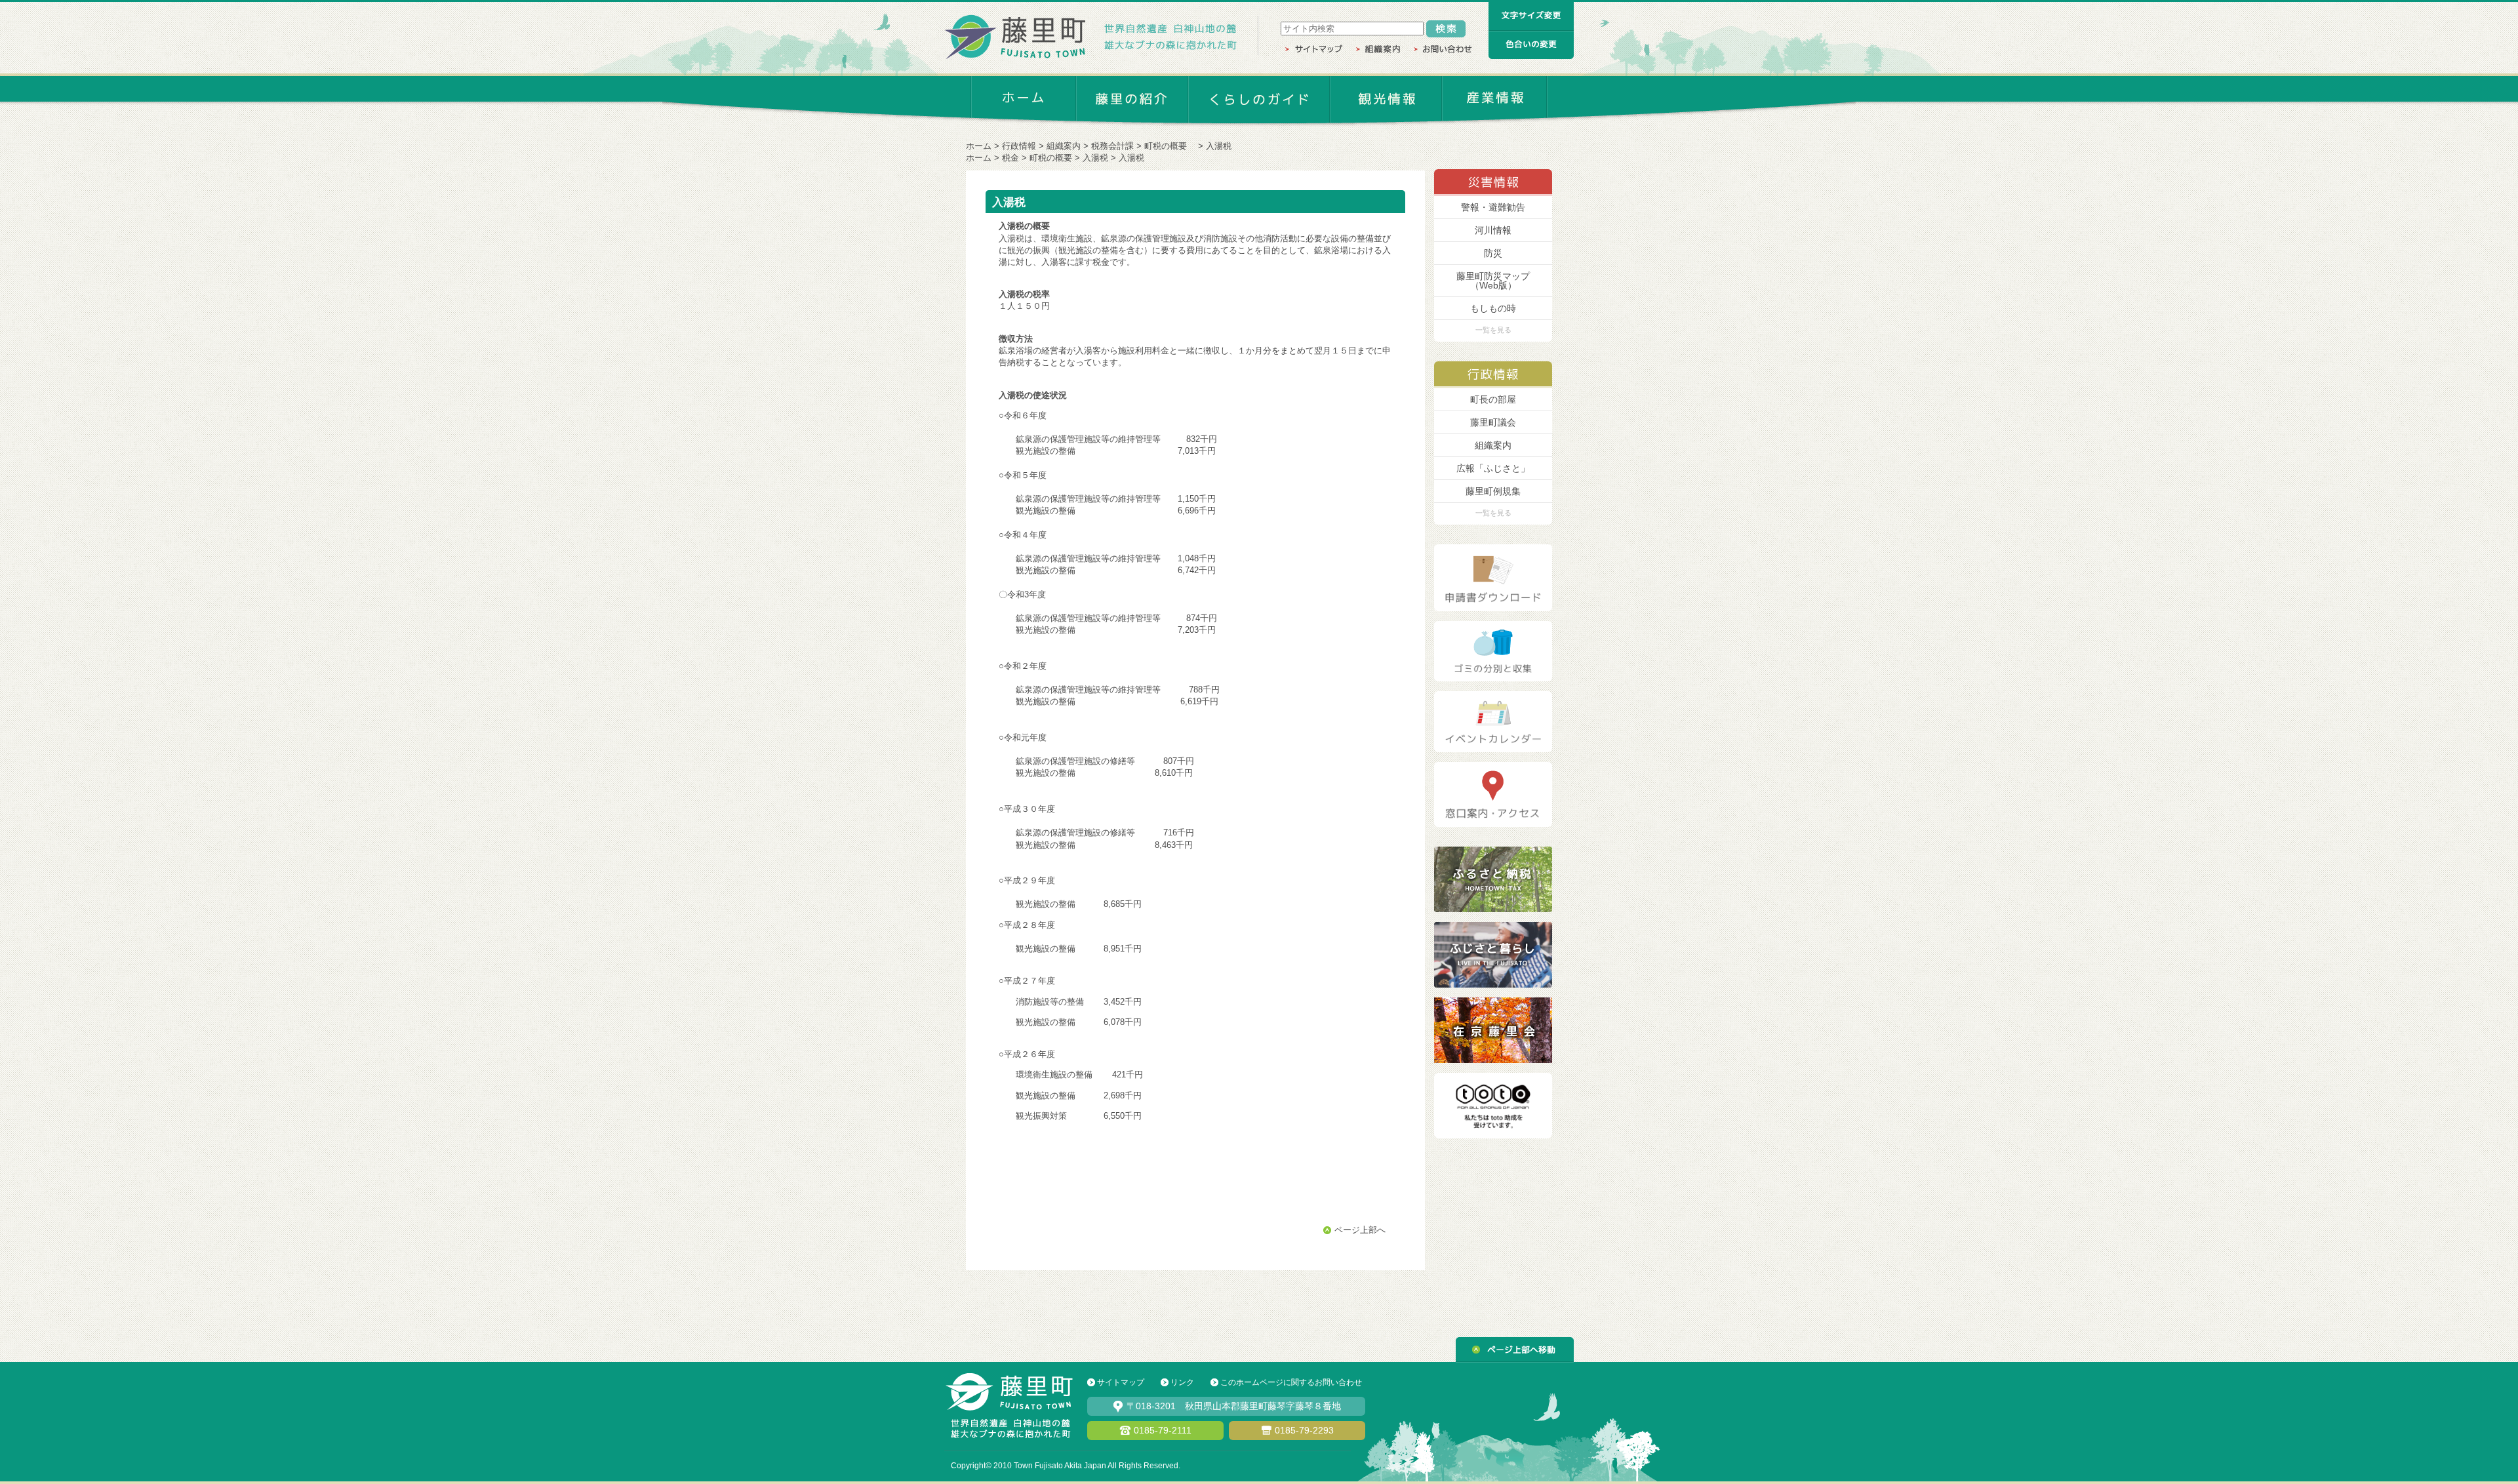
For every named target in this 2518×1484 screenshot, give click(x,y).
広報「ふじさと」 (1493, 468)
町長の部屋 (1493, 399)
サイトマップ (1121, 1382)
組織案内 (1064, 146)
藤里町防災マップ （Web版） (1493, 281)
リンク (1182, 1382)
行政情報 (1019, 146)
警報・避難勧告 (1493, 207)
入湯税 (1095, 158)
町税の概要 (1170, 146)
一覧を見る (1493, 330)
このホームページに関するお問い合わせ (1291, 1382)
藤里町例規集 (1493, 491)
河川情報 (1493, 230)
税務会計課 (1112, 146)
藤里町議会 (1493, 422)
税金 (1010, 158)
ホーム (979, 146)
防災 (1493, 253)
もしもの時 (1493, 308)
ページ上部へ (1360, 1230)
